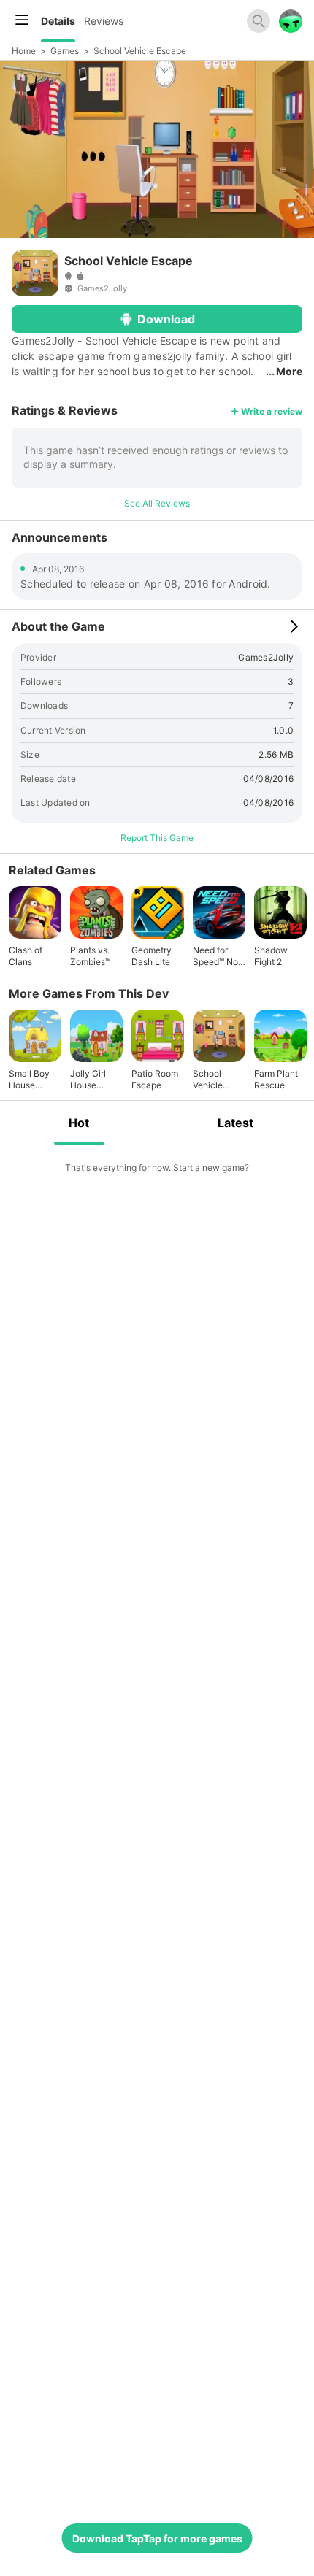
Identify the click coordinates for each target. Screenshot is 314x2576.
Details (58, 21)
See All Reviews (157, 503)
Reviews (104, 21)
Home (24, 51)
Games (65, 51)
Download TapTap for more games (157, 2538)
